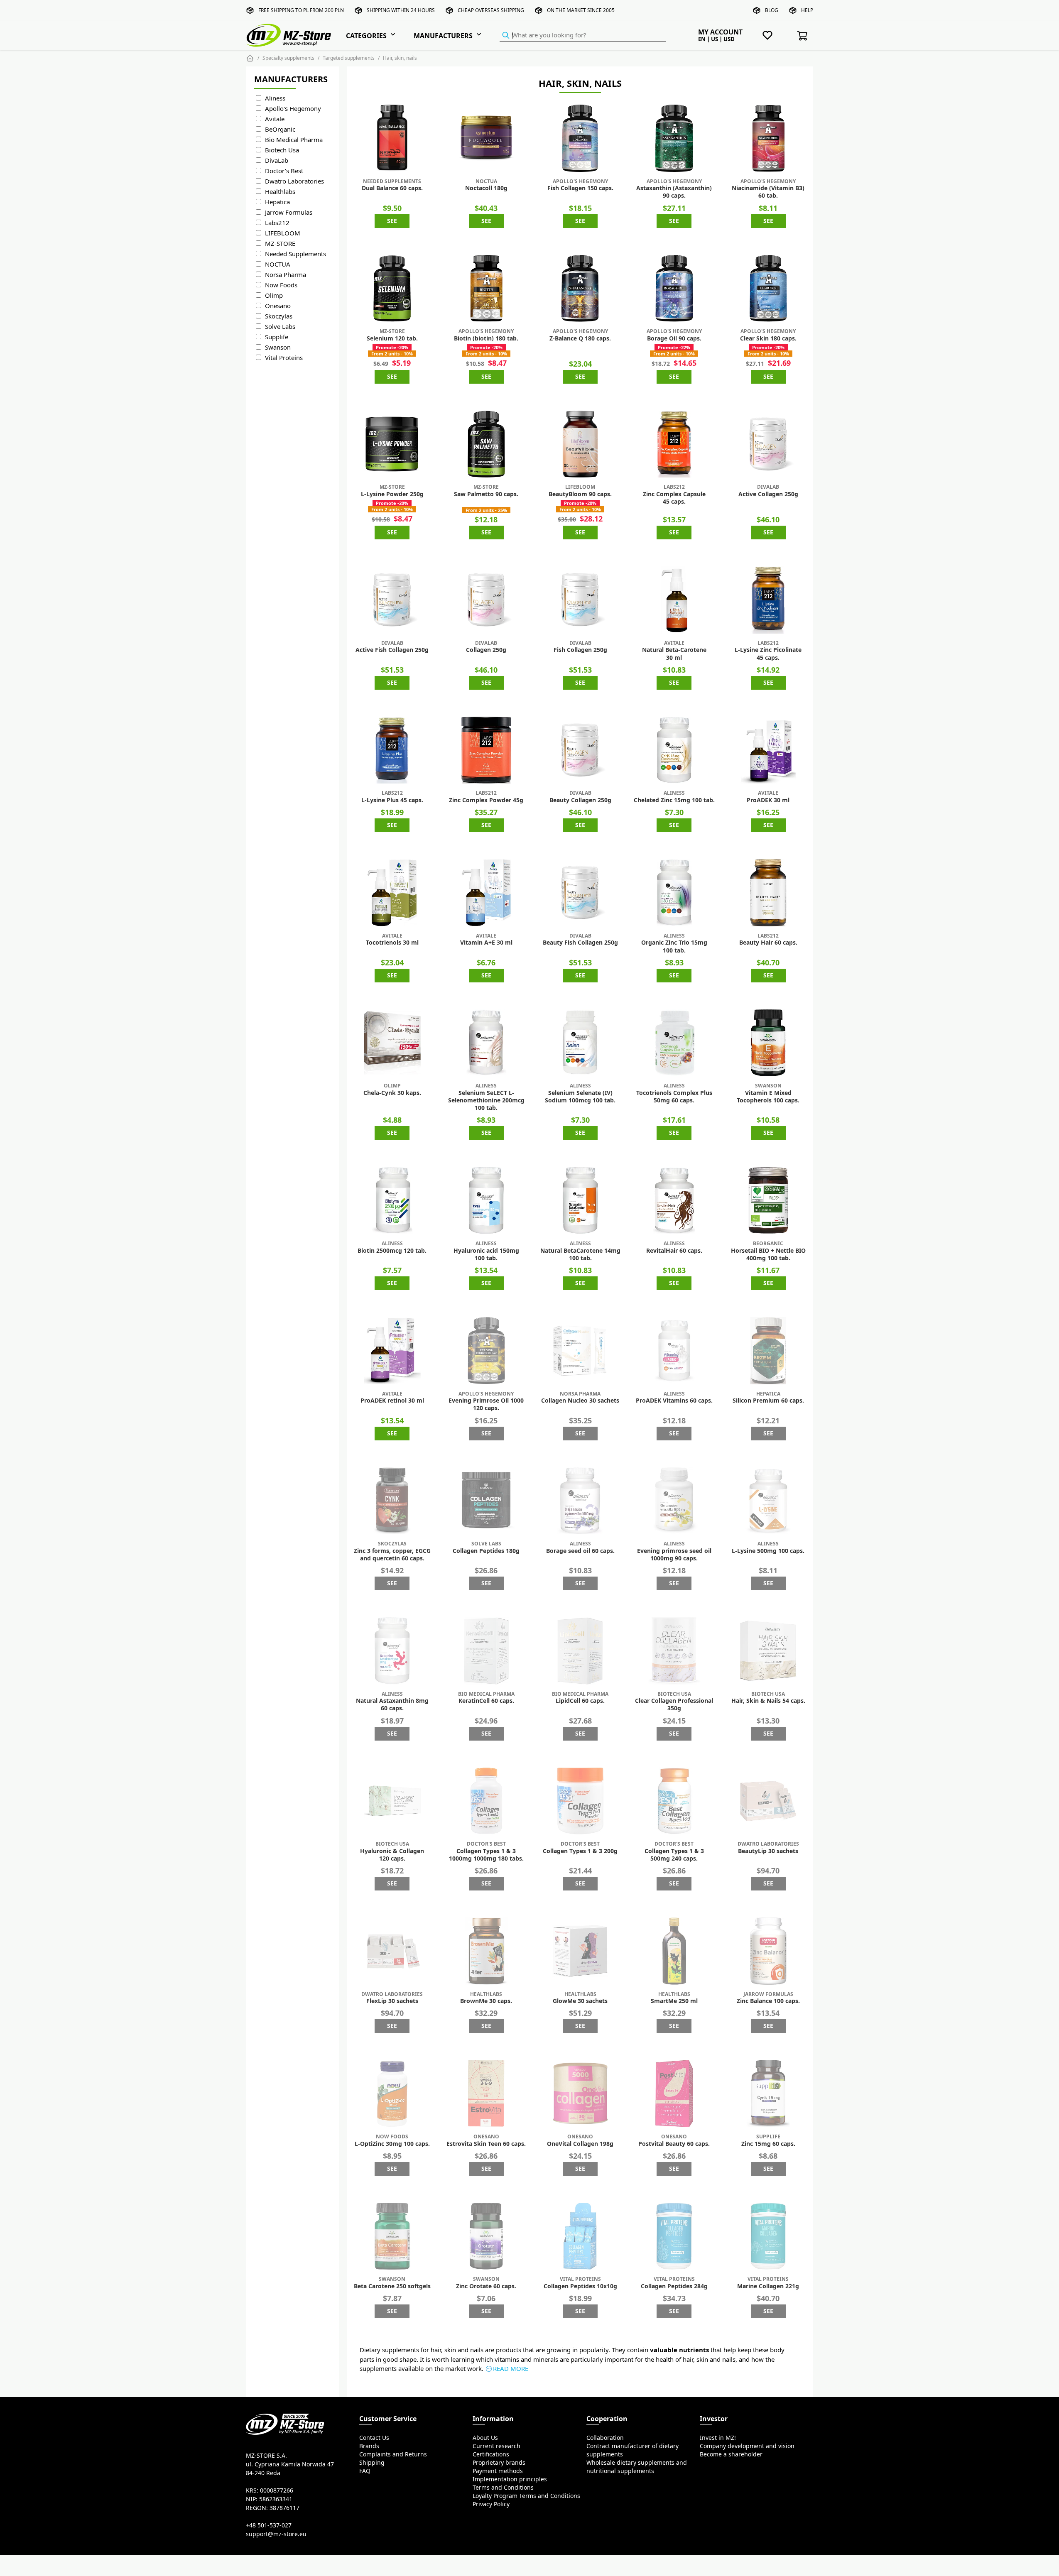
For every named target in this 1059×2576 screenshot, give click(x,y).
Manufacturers (443, 36)
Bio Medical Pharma (294, 140)
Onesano (278, 306)
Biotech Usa (282, 150)
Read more (511, 2369)
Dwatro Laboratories (294, 181)
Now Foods (281, 285)
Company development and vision (747, 2446)
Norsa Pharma (286, 275)
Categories (366, 36)
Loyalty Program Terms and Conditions (526, 2496)
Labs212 (277, 223)
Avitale (275, 119)
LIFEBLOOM (283, 233)
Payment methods (498, 2471)
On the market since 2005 (581, 10)
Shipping (372, 2463)
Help (807, 10)
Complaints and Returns (393, 2454)
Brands (369, 2446)
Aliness (275, 98)
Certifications (491, 2454)
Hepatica (277, 202)
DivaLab (277, 160)
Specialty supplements (288, 58)
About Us (485, 2438)
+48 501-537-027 (269, 2525)
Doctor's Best (284, 171)
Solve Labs (280, 327)
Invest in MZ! (718, 2438)
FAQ (365, 2471)
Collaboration (605, 2438)
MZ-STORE (280, 244)
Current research (496, 2446)
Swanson (278, 347)
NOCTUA (278, 264)
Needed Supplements (295, 254)
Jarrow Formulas (289, 212)
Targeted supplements (349, 58)
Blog (772, 10)
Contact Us (374, 2438)
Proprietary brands (499, 2463)
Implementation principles (510, 2479)
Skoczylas (279, 316)
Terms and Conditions (503, 2488)
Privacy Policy (491, 2504)
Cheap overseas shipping (491, 10)
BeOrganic (280, 129)
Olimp (274, 295)
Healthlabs (280, 192)
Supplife (277, 337)
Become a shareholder (731, 2454)
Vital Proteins (284, 358)
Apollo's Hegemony (293, 109)
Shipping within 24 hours (401, 10)
